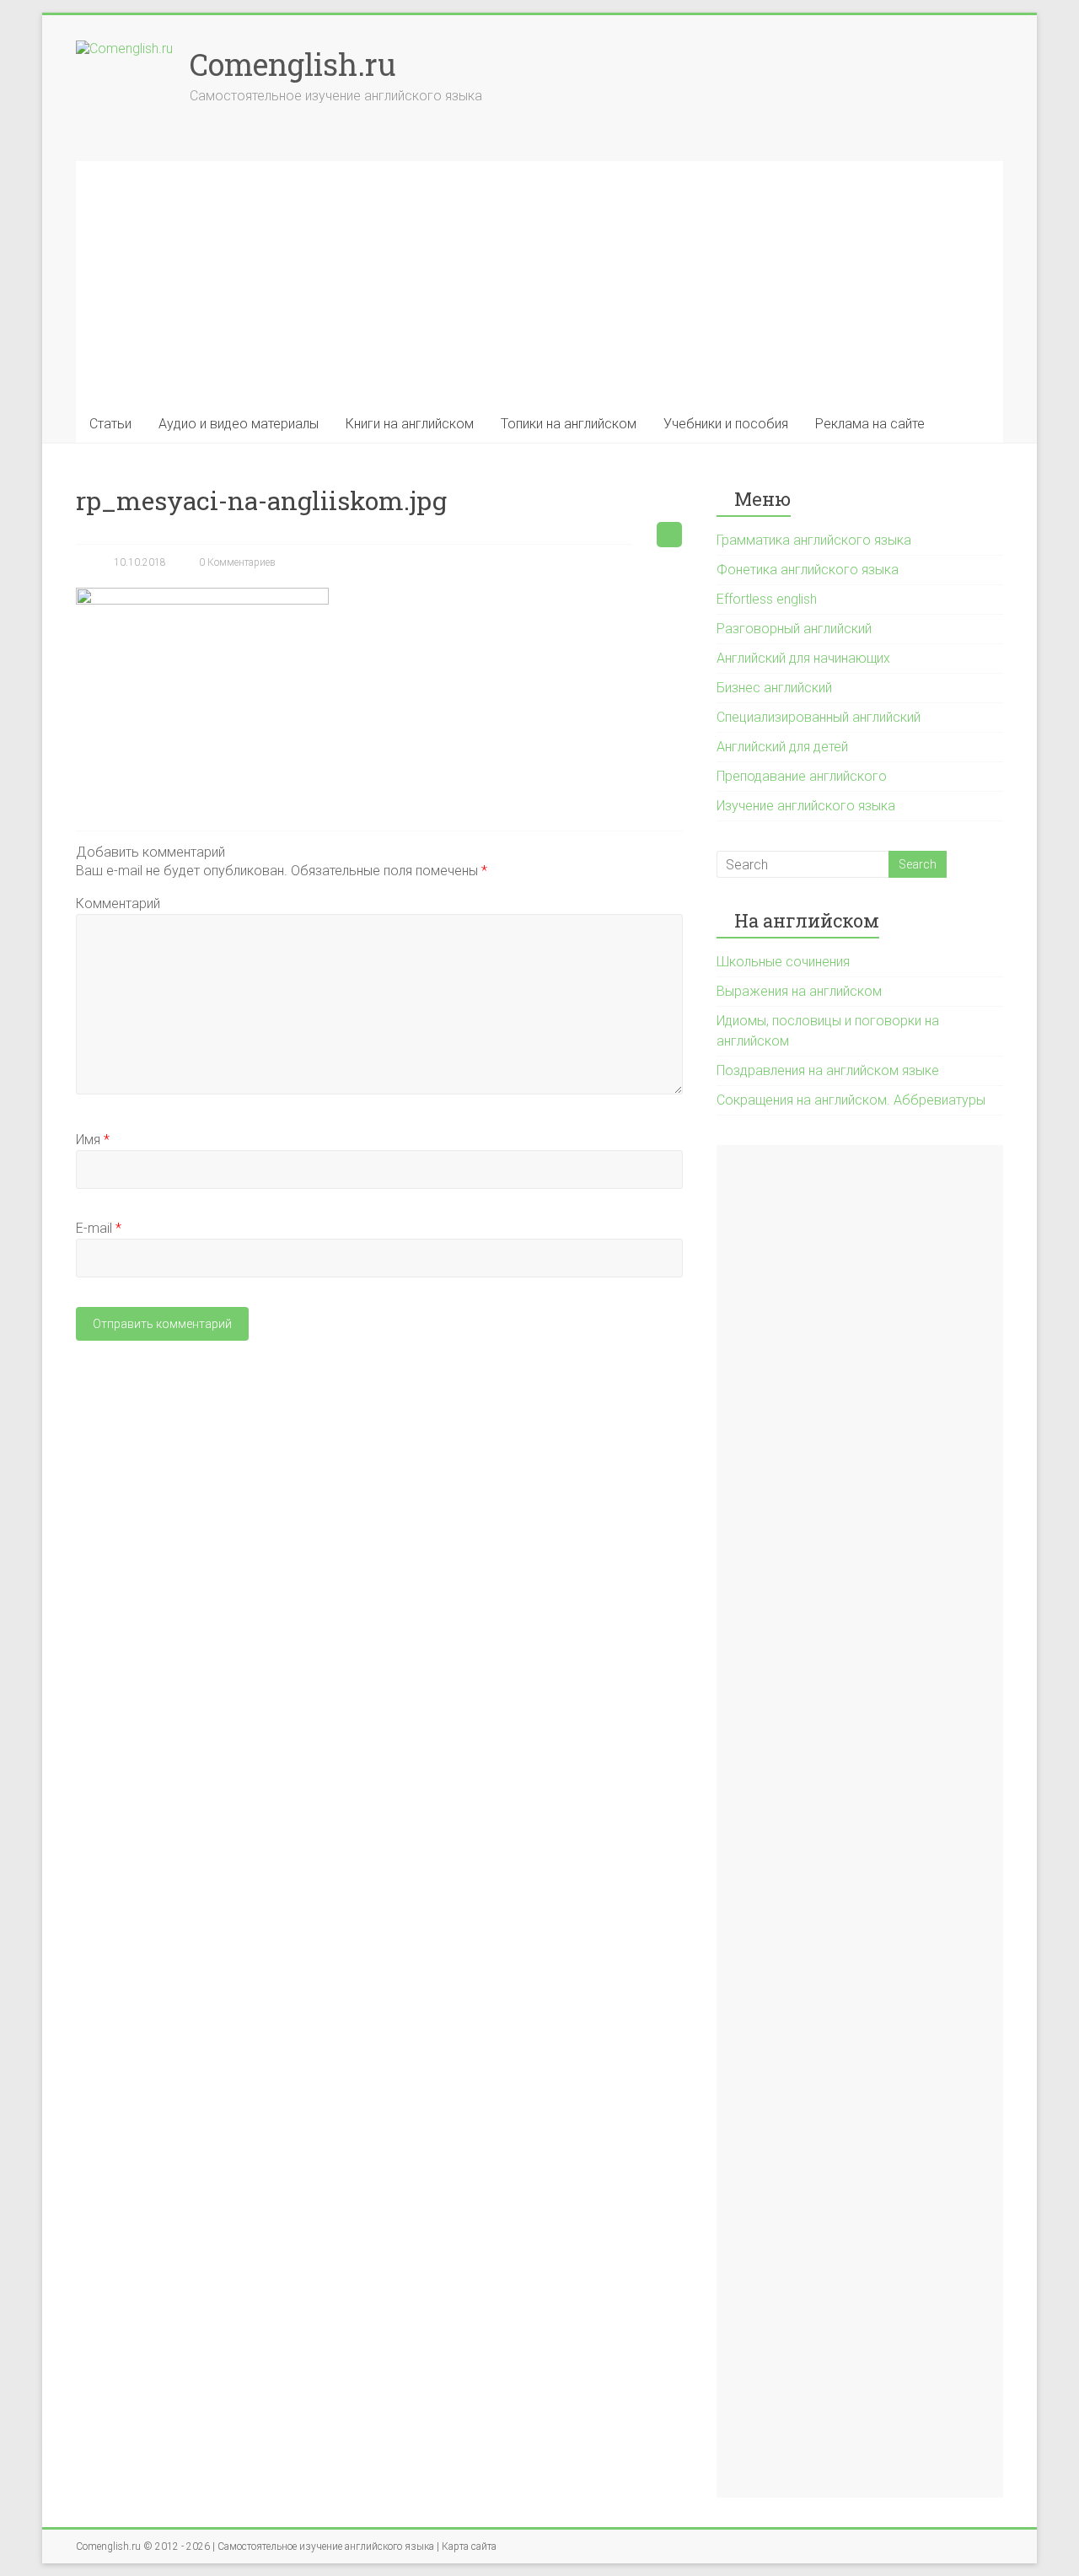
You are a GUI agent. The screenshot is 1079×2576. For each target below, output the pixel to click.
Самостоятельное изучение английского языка (326, 2546)
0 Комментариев (237, 562)
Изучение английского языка (806, 806)
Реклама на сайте (870, 424)
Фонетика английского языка (808, 570)
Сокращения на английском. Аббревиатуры (851, 1100)
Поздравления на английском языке (828, 1070)
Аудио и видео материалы (239, 424)
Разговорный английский (794, 629)
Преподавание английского (802, 776)
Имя (93, 1140)
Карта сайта (469, 2546)
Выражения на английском (799, 991)
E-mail (99, 1228)
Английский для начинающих (803, 658)
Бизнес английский (774, 688)
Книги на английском (410, 424)
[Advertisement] (539, 279)
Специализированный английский (819, 717)
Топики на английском (569, 424)
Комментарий (118, 903)
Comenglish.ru (293, 64)
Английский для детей (782, 747)
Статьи (110, 424)
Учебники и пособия (726, 424)
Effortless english (767, 599)
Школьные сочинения (783, 962)
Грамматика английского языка (814, 540)
